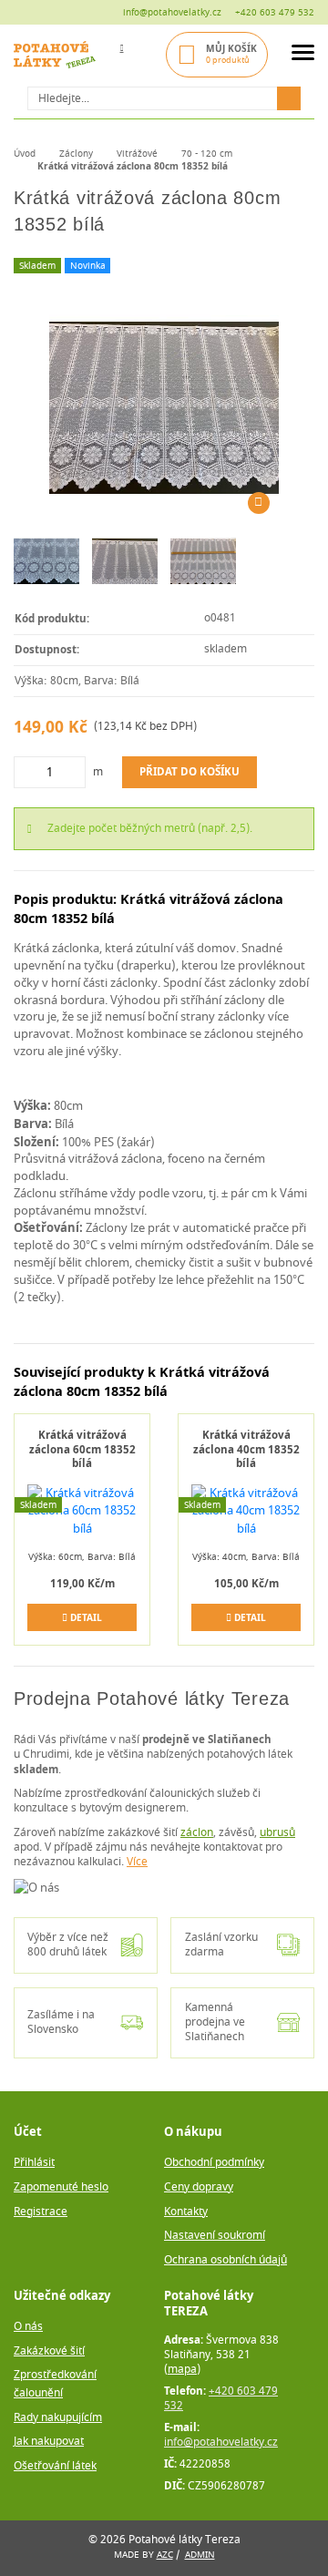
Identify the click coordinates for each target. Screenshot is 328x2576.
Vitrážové (137, 154)
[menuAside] (303, 55)
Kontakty (186, 2212)
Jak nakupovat (49, 2442)
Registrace (41, 2212)
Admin (200, 2555)
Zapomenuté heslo (61, 2187)
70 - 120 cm (207, 154)
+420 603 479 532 (275, 12)
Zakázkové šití (49, 2351)
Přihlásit (34, 2163)
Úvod (25, 154)
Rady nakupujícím (58, 2418)
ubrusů (277, 1833)
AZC (165, 2555)
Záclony (76, 154)
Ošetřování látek (55, 2466)
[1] (289, 98)
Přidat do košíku (190, 771)
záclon (197, 1833)
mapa (182, 2370)
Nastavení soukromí (215, 2236)
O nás (28, 2327)
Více (137, 1862)
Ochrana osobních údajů (225, 2260)
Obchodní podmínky (214, 2163)
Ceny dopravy (199, 2187)
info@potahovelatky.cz (172, 12)
